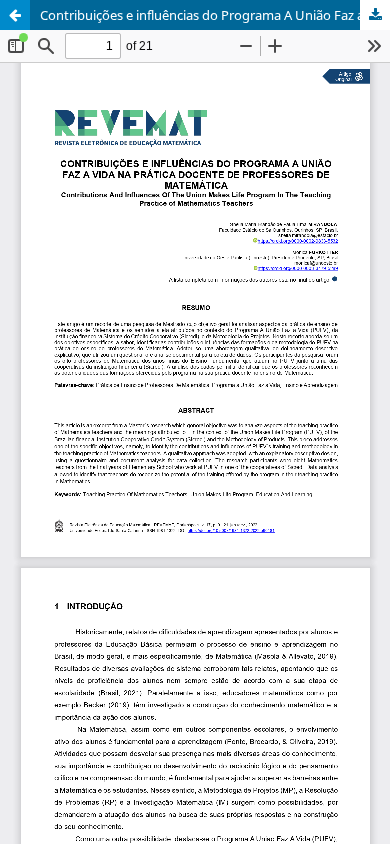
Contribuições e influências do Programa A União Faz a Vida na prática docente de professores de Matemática (215, 15)
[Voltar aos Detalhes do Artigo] (15, 15)
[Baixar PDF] (375, 15)
